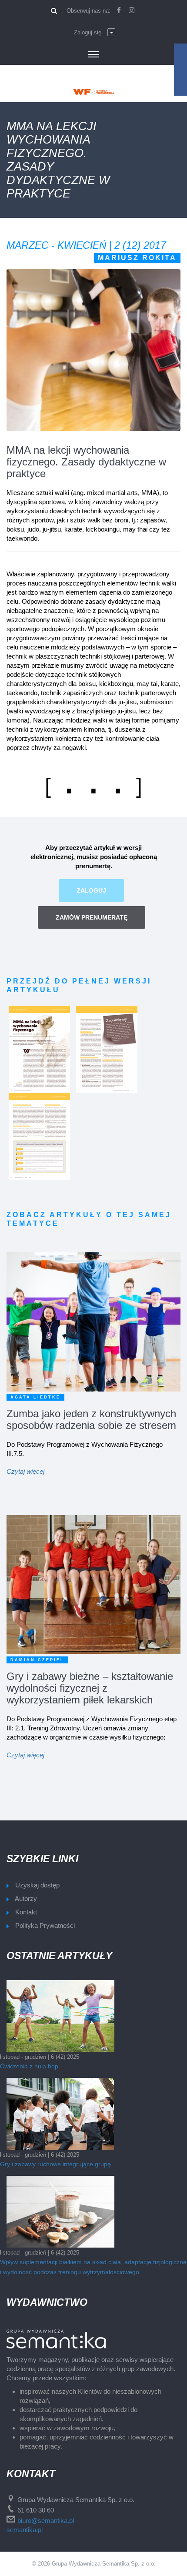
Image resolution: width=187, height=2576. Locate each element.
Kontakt (26, 1912)
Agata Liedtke (35, 1397)
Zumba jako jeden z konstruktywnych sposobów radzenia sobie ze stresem (91, 1419)
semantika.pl (25, 2530)
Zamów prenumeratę (92, 917)
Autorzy (26, 1899)
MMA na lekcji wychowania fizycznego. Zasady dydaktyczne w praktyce (86, 462)
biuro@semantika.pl (46, 2521)
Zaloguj (91, 890)
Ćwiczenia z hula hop (29, 2066)
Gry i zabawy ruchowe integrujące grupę (55, 2164)
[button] (95, 33)
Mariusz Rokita (137, 258)
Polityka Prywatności (45, 1925)
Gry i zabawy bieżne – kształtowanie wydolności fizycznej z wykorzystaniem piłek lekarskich (90, 1688)
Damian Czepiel (37, 1660)
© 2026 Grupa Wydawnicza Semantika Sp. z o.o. (94, 2564)
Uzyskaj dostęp (37, 1885)
